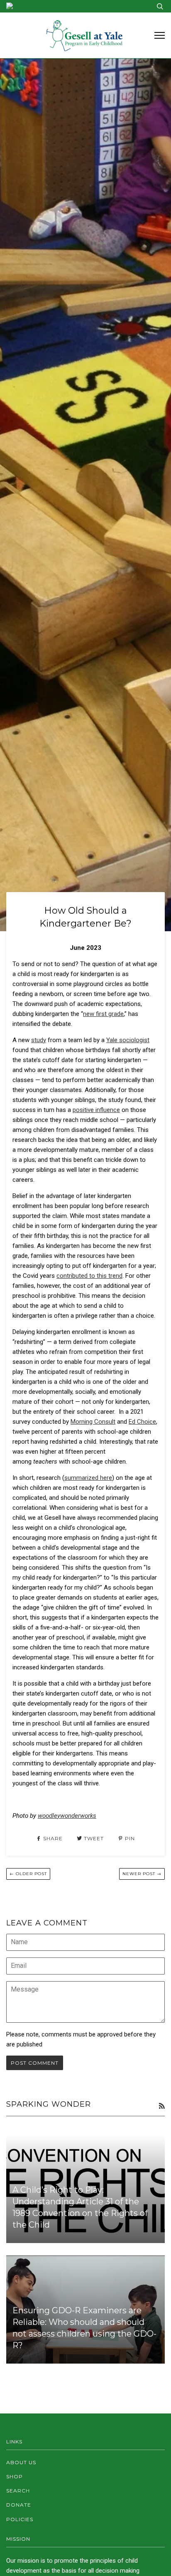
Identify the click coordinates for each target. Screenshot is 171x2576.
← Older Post (28, 1874)
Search (18, 2491)
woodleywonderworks (67, 1816)
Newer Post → (142, 1874)
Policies (20, 2519)
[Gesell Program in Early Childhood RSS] (162, 2106)
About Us (21, 2462)
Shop (15, 2476)
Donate (19, 2505)
